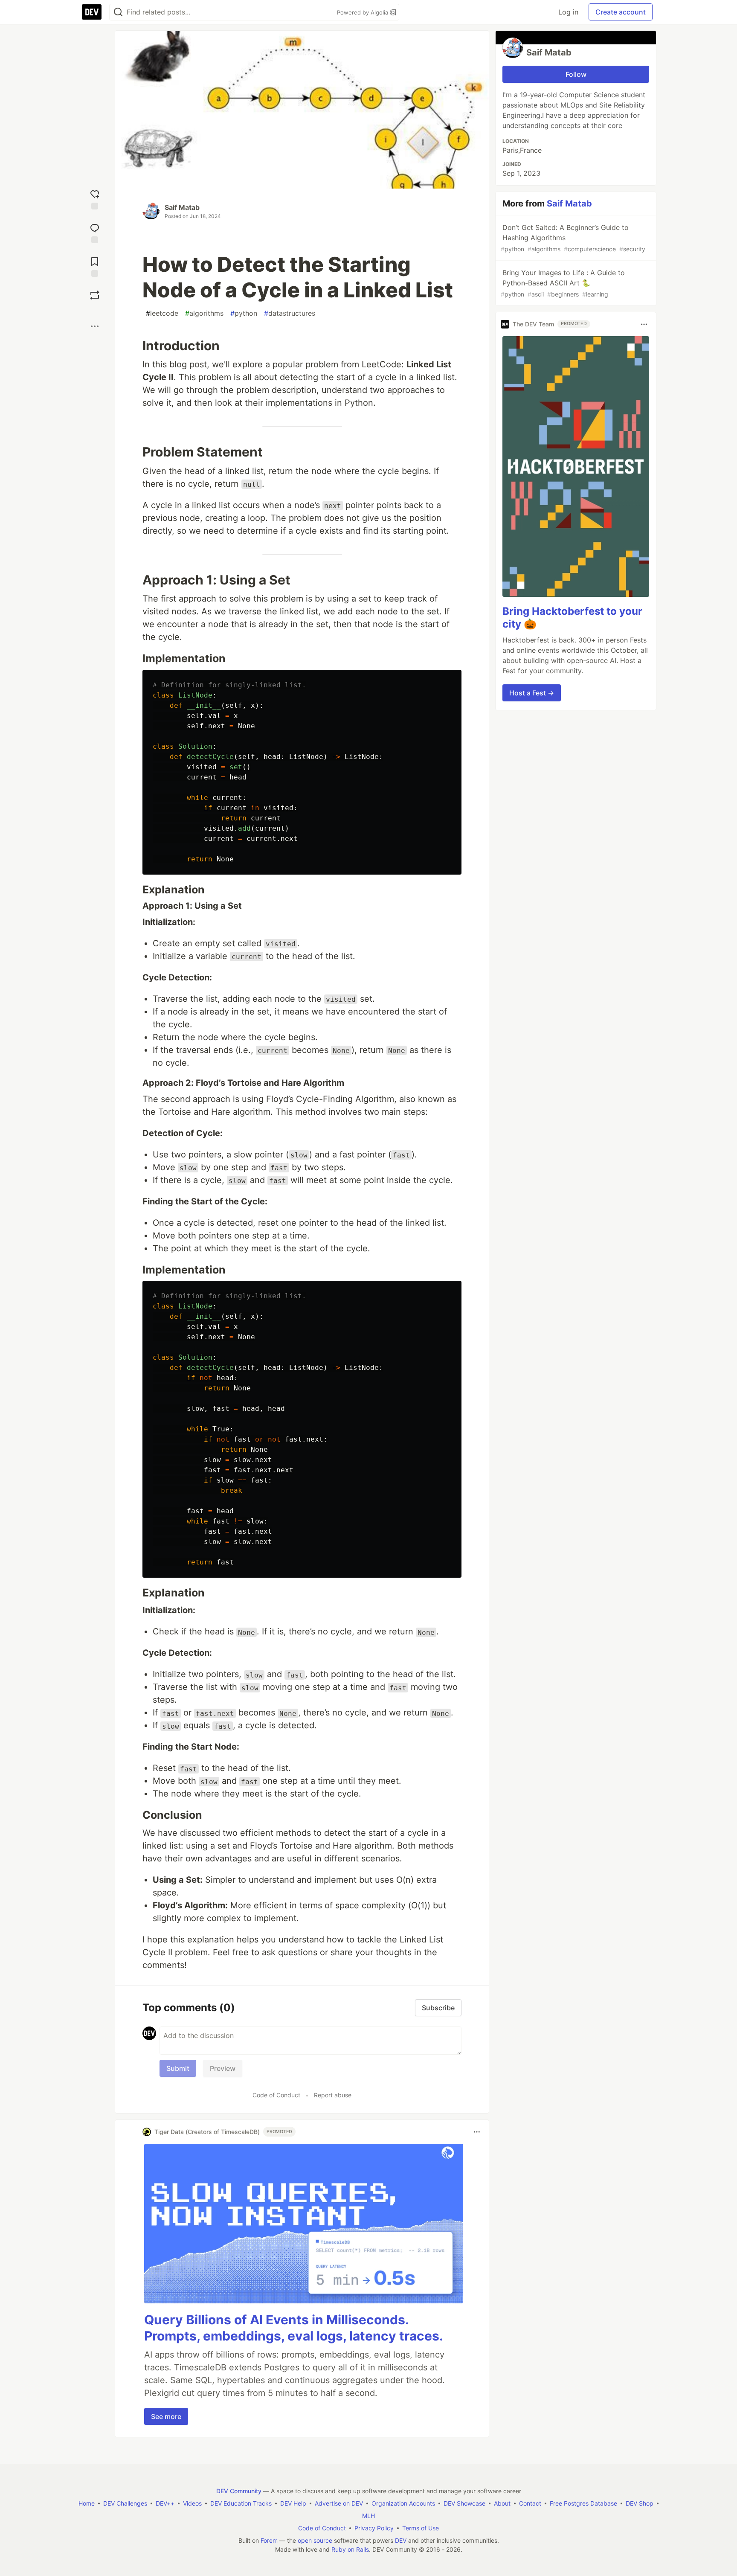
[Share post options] (95, 326)
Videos (192, 2503)
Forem (269, 2540)
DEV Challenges (125, 2503)
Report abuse (333, 2095)
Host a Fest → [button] (532, 693)
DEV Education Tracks (241, 2503)
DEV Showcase (464, 2503)
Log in (568, 12)
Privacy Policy (374, 2528)
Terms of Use (421, 2528)
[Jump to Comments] (95, 232)
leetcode (162, 313)
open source (315, 2540)
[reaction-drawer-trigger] (95, 199)
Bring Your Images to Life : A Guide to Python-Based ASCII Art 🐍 (563, 283)
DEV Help (293, 2503)
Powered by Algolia (363, 12)
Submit (178, 2068)
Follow (576, 74)
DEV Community (239, 2491)
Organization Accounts (403, 2503)
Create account (621, 12)
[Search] (118, 12)
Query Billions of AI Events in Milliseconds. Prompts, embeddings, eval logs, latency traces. (294, 2328)
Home (87, 2503)
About (502, 2503)
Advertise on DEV (339, 2503)
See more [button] (166, 2416)
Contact (530, 2503)
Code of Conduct (276, 2095)
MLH (368, 2516)
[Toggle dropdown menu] (477, 2132)
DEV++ (165, 2503)
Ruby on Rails (350, 2549)
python (244, 313)
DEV (401, 2540)
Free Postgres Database (583, 2503)
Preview (223, 2068)
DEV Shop (640, 2503)
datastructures (290, 313)
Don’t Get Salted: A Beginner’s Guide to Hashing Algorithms (573, 238)
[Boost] (95, 295)
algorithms (204, 313)
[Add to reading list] (95, 266)
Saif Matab (182, 207)
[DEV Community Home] (92, 12)
